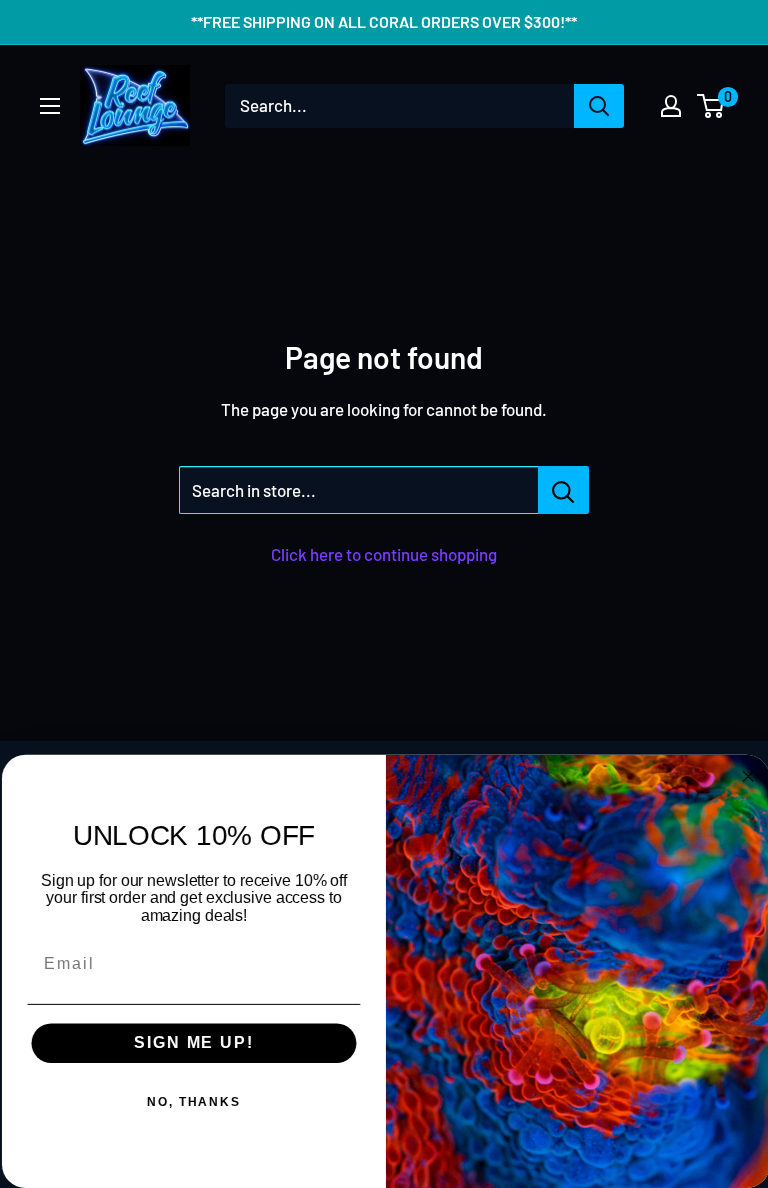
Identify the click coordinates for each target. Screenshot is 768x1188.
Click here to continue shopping (384, 554)
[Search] (599, 106)
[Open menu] (50, 106)
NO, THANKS (192, 1103)
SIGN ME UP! (191, 1043)
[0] (711, 106)
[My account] (671, 106)
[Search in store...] (563, 490)
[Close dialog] (747, 777)
